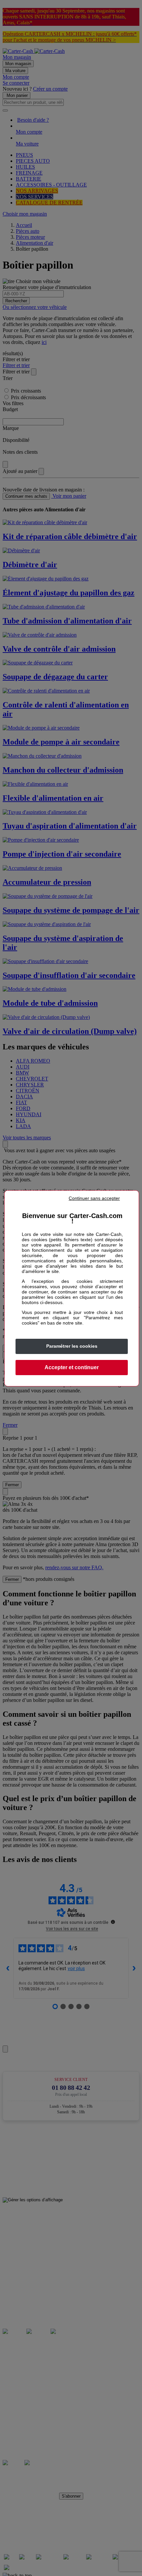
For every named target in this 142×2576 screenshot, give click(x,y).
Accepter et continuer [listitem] (72, 1367)
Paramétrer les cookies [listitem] (72, 1346)
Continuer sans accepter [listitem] (94, 1198)
